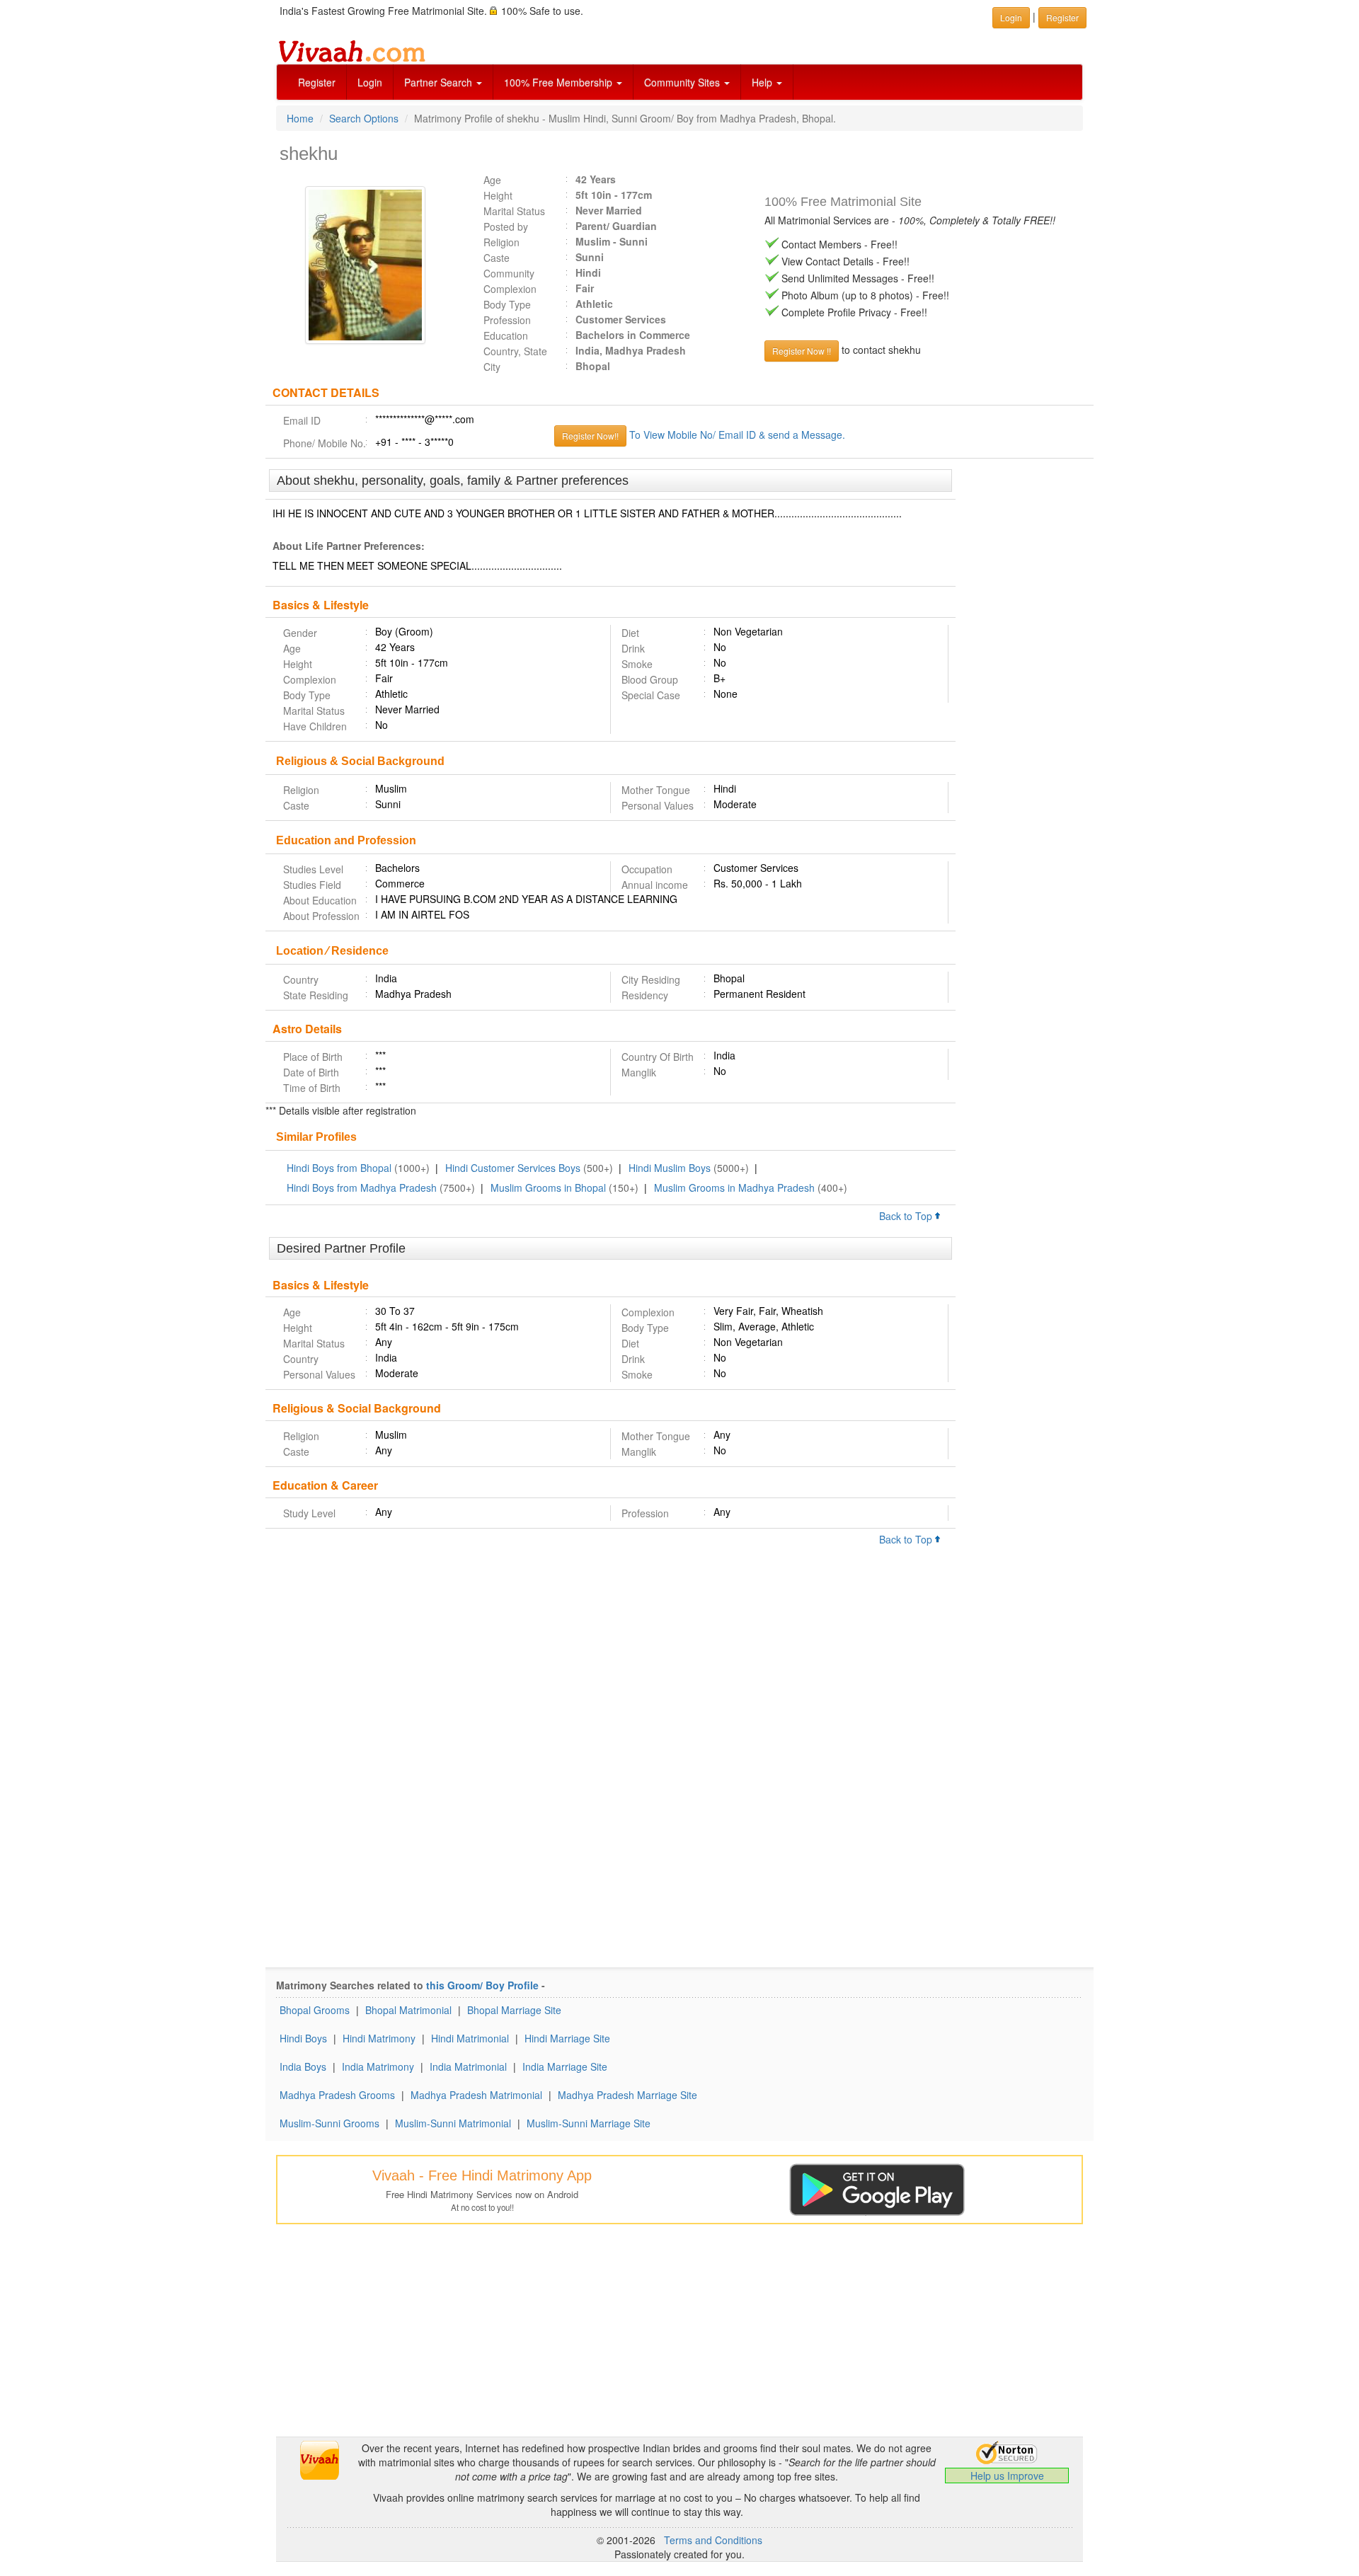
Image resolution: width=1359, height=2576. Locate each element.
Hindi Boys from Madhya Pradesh (362, 1188)
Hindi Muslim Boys (670, 1168)
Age (492, 180)
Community (509, 273)
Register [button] (1062, 17)
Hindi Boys (303, 2038)
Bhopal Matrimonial (408, 2010)
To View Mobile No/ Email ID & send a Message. (737, 435)
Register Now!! (590, 436)
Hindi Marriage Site (567, 2038)
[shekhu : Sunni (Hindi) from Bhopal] (369, 265)
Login (370, 82)
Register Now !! (802, 351)
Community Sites (683, 82)
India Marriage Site (565, 2066)
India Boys (303, 2066)
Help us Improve (1007, 2476)
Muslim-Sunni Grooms (329, 2123)
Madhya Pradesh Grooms (337, 2095)
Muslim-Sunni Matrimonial (453, 2123)
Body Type (507, 304)
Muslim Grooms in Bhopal (548, 1188)
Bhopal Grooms (315, 2010)
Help (763, 82)
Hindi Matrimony (379, 2038)
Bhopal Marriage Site (514, 2010)
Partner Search (440, 82)
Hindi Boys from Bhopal (339, 1168)
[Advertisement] (1025, 686)
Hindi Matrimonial (470, 2038)
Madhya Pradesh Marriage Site (627, 2095)
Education (506, 335)
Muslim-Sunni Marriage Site (589, 2123)
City (492, 367)
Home (300, 118)
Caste (497, 258)
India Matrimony (378, 2066)
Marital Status (514, 211)
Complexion (510, 289)
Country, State (515, 351)
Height (498, 195)
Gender (300, 633)
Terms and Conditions (713, 2540)
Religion (501, 242)
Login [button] (1011, 17)
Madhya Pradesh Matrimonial (476, 2095)
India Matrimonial (468, 2066)
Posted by (506, 226)
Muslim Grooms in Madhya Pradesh (734, 1188)
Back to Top (907, 1216)
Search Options (364, 118)
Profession (507, 320)
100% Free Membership (560, 82)
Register (317, 82)
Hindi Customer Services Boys (513, 1168)
